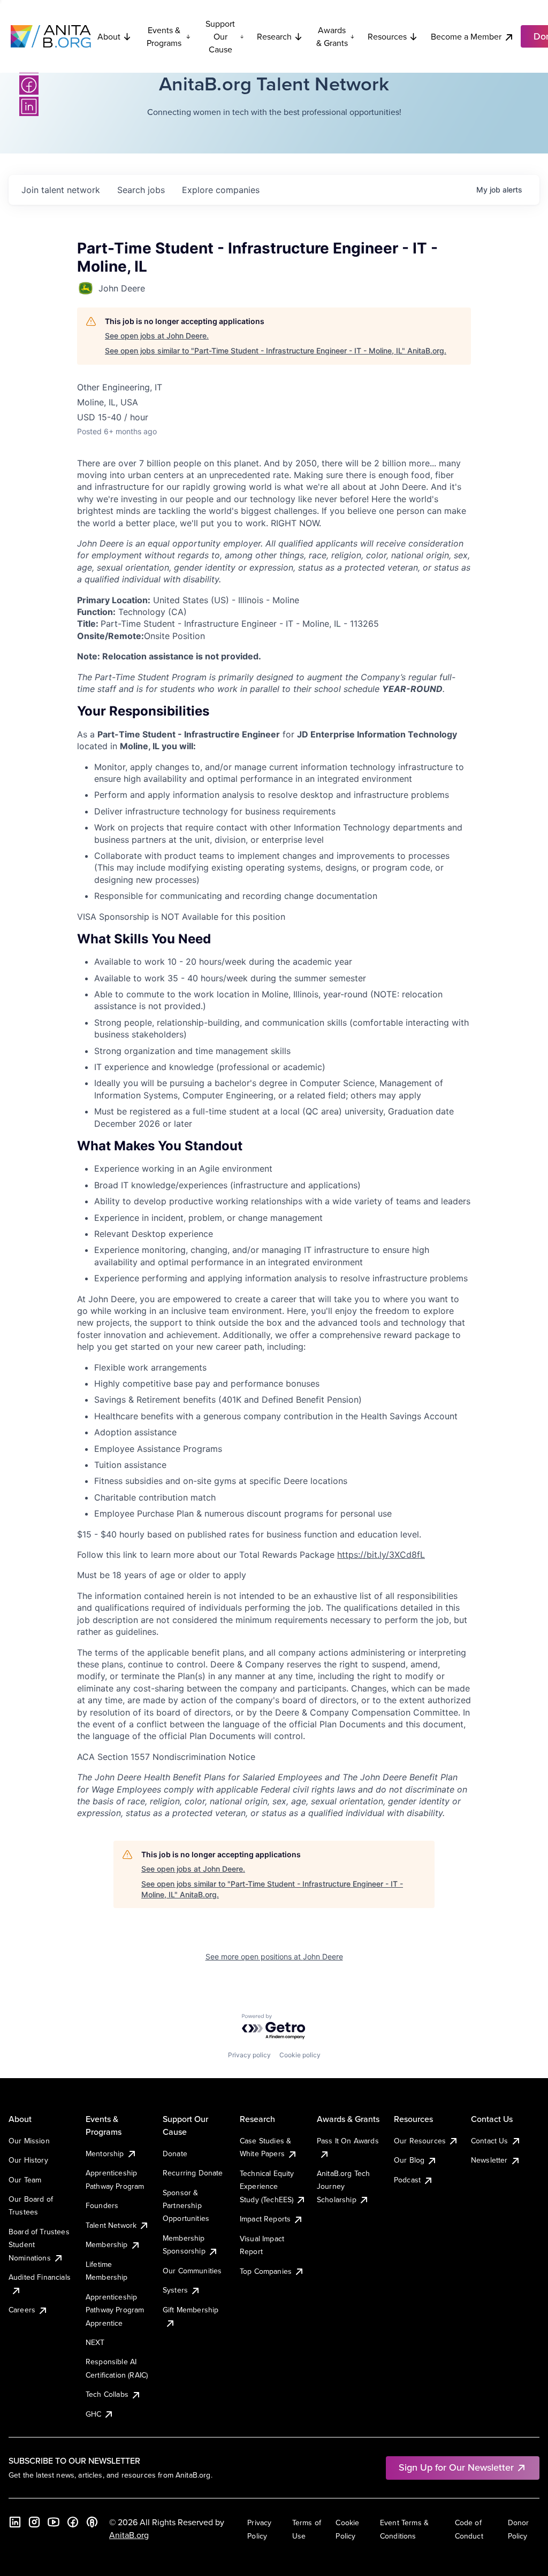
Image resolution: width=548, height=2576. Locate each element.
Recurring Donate (193, 2173)
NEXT (95, 2342)
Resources (387, 36)
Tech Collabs (107, 2394)
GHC (93, 2414)
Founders (102, 2205)
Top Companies (266, 2271)
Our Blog (409, 2160)
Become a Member (466, 36)
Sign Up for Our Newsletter (456, 2467)
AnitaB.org (129, 2535)
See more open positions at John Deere (274, 1956)
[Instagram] (34, 2522)
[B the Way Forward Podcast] (92, 2522)
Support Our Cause (220, 36)
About (109, 36)
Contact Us (490, 2141)
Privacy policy (249, 2055)
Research (274, 36)
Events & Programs (164, 36)
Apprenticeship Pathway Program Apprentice (115, 2310)
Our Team (25, 2180)
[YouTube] (54, 2522)
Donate (175, 2154)
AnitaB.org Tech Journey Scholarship (343, 2186)
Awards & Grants (332, 36)
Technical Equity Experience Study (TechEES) (267, 2186)
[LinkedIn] (29, 106)
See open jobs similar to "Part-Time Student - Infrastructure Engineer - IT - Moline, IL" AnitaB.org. (276, 351)
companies (221, 190)
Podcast (407, 2180)
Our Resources (420, 2141)
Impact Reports (265, 2219)
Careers (22, 2310)
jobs (141, 190)
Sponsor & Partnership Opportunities (186, 2206)
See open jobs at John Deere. (157, 336)
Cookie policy (300, 2055)
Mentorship (105, 2154)
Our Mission (29, 2141)
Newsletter (489, 2160)
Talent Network (111, 2225)
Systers (175, 2290)
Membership (107, 2244)
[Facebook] (29, 85)
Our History (28, 2160)
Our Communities (192, 2271)
